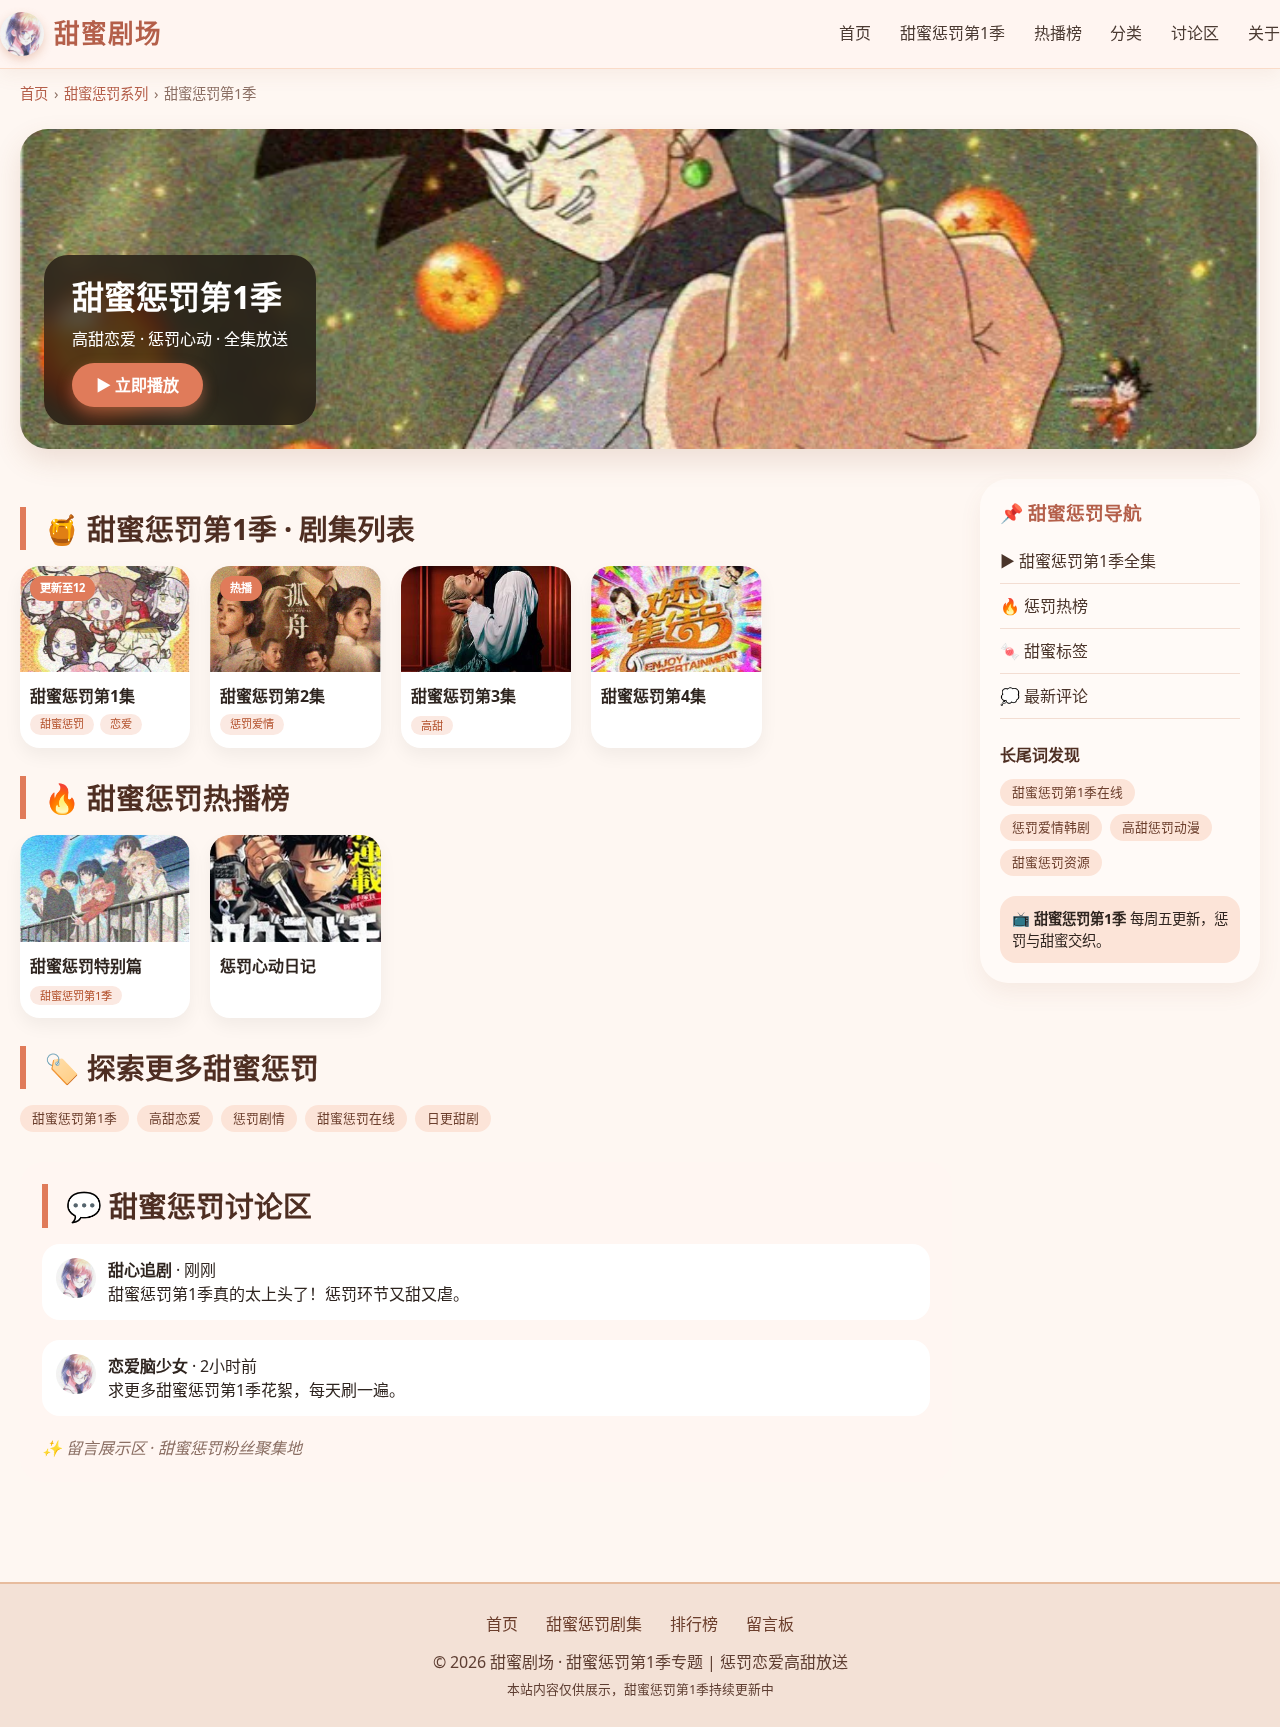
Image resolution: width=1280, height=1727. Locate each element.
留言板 (770, 1624)
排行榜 (694, 1624)
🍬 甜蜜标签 (1044, 651)
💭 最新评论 (1044, 696)
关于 (1264, 33)
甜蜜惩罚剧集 (594, 1624)
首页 (855, 33)
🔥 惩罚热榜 (1044, 606)
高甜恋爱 (175, 1118)
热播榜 (1058, 33)
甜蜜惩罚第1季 (952, 33)
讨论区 (1195, 33)
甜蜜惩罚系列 (106, 93)
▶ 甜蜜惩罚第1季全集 (1078, 561)
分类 (1126, 33)
